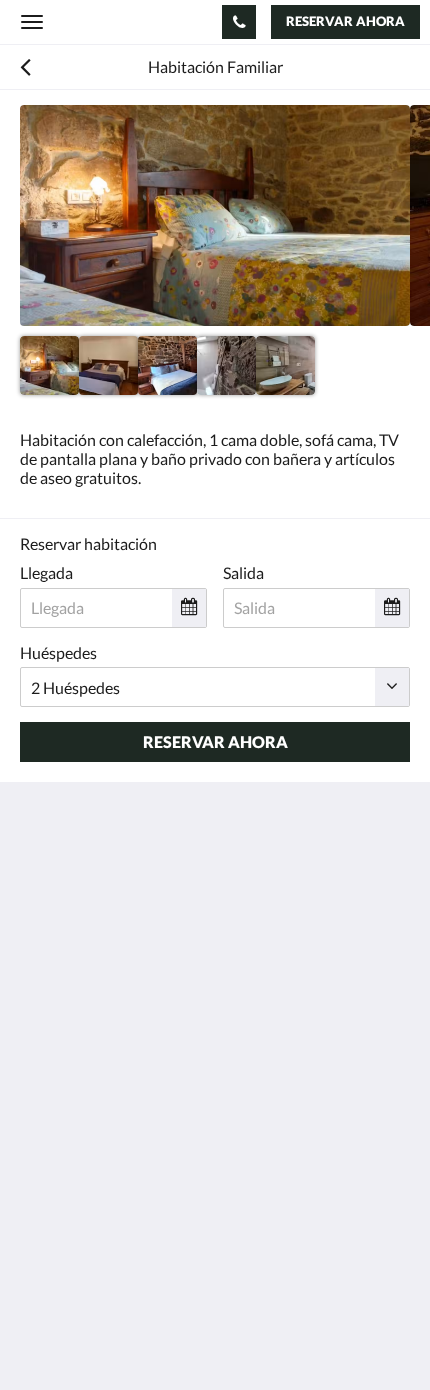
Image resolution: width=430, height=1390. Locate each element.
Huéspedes (58, 652)
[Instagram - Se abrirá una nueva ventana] (150, 1063)
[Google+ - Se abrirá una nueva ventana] (95, 1063)
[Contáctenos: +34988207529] (239, 22)
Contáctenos (64, 1156)
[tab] (215, 1123)
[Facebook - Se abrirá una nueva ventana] (40, 1063)
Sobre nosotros (72, 1173)
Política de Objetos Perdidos (118, 1207)
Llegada (46, 572)
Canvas (130, 1335)
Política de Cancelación (99, 1190)
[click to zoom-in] (215, 215)
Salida (243, 572)
